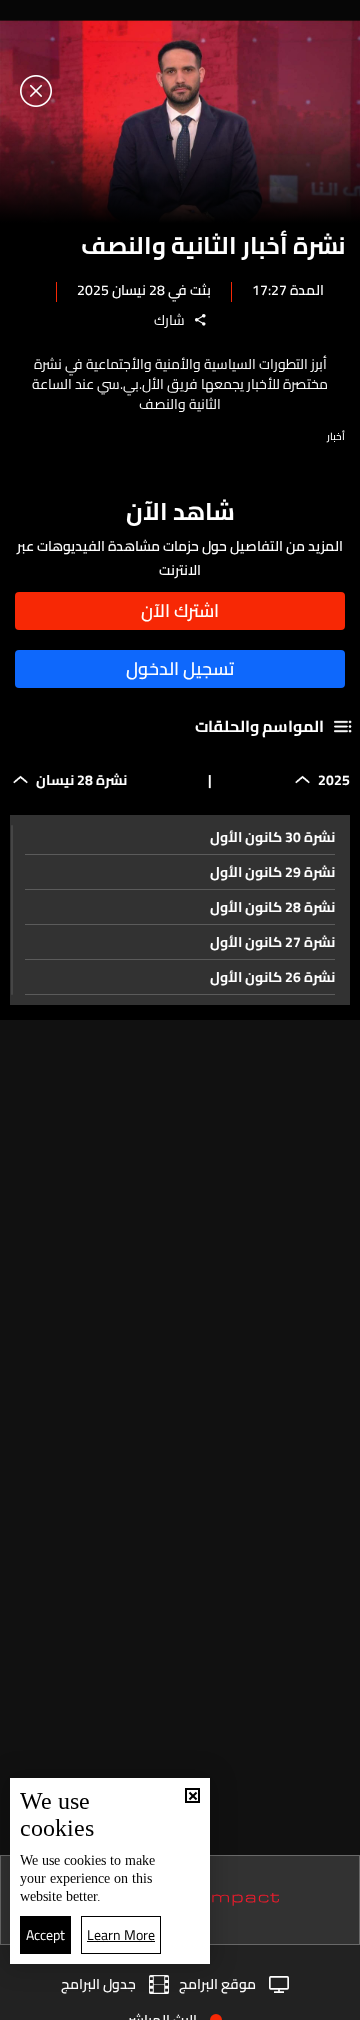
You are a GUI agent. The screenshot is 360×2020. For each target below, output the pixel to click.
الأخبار (238, 1999)
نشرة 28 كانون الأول (272, 907)
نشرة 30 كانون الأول (272, 837)
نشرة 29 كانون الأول (272, 872)
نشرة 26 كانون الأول (272, 977)
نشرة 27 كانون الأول (272, 942)
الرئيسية (317, 1998)
